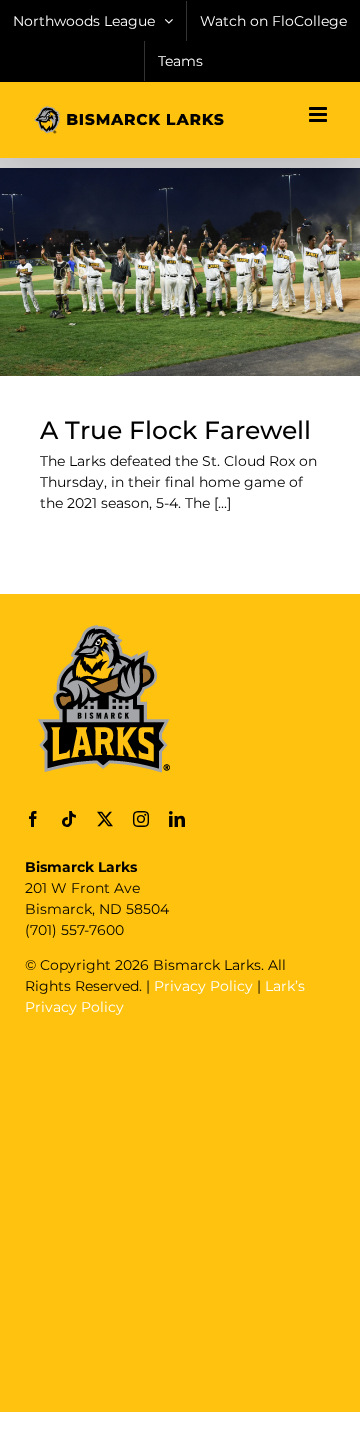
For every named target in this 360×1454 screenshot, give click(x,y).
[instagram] (141, 819)
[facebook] (33, 819)
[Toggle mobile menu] (319, 114)
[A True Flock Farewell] (180, 272)
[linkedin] (177, 819)
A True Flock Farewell (175, 430)
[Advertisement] (180, 1212)
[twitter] (105, 819)
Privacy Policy (203, 986)
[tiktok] (69, 819)
